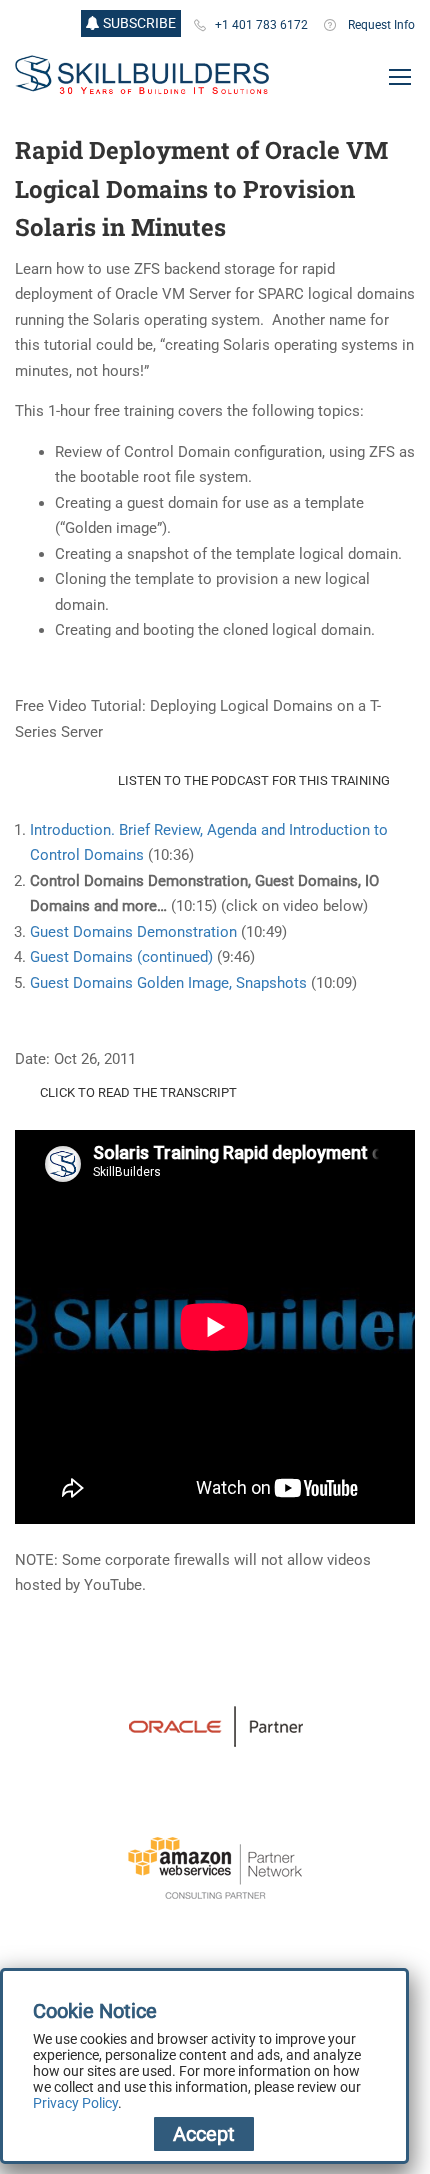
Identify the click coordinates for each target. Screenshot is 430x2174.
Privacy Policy (75, 2103)
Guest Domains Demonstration (133, 932)
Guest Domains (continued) (121, 957)
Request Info (381, 25)
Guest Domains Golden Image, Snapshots (168, 983)
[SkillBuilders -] (142, 75)
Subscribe (138, 23)
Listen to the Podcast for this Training (254, 780)
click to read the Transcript (138, 1092)
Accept (204, 2134)
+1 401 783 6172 (261, 25)
